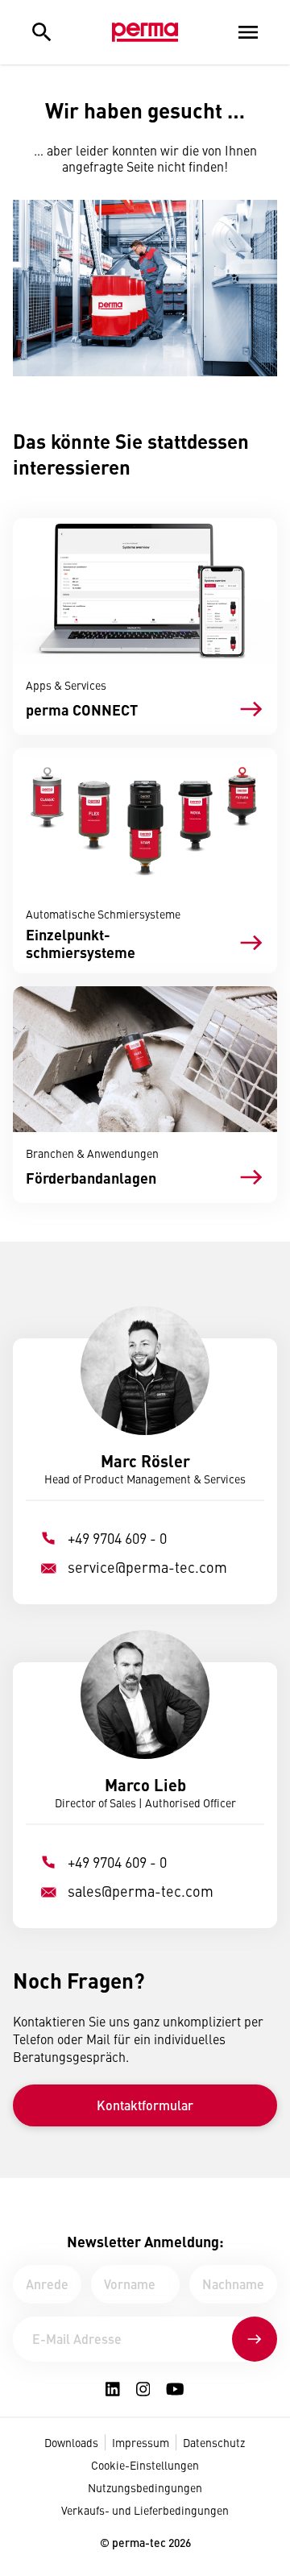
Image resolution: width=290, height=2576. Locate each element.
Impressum (141, 2442)
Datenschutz (214, 2442)
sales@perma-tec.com (141, 1891)
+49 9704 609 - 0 (117, 1538)
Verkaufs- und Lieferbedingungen (145, 2510)
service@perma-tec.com (147, 1567)
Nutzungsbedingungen (145, 2487)
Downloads (71, 2442)
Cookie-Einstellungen (145, 2465)
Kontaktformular (145, 2105)
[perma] (145, 32)
